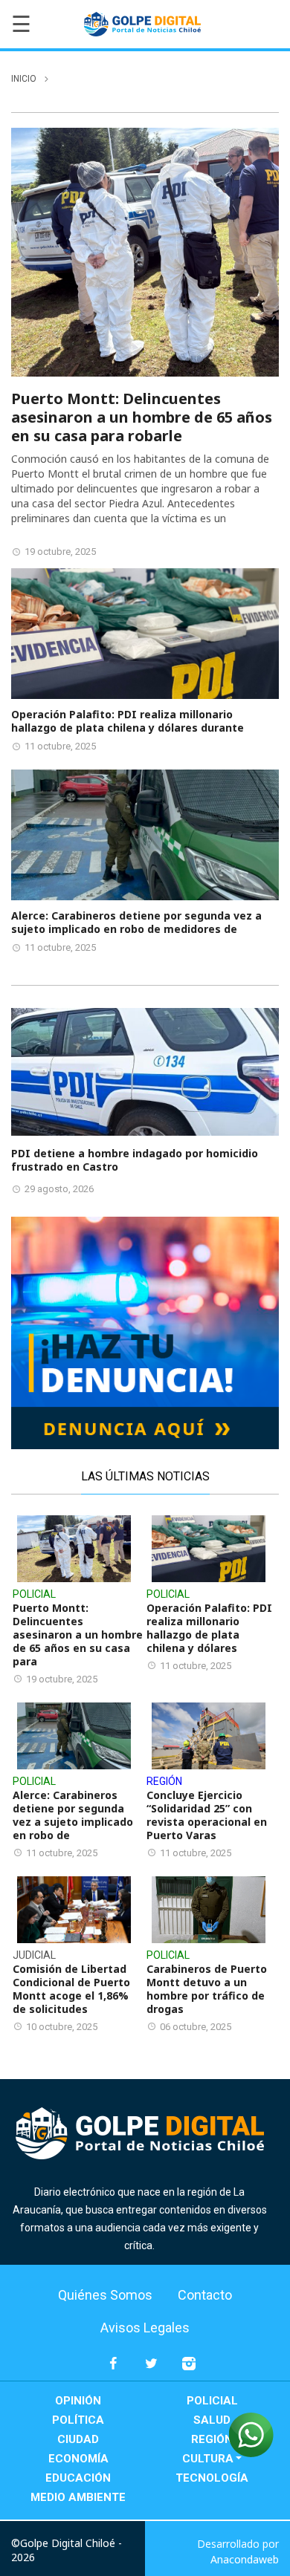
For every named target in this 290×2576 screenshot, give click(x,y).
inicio (24, 79)
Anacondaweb (245, 2559)
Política (78, 2420)
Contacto (205, 2295)
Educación (78, 2478)
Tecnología (212, 2478)
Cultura (208, 2459)
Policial (212, 2401)
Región (212, 2439)
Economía (78, 2459)
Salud (212, 2420)
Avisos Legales (145, 2328)
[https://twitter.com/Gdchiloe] (151, 2370)
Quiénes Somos (105, 2295)
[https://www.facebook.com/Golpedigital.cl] (113, 2370)
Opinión (78, 2401)
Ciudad (78, 2439)
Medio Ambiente (78, 2497)
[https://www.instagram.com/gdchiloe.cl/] (189, 2370)
